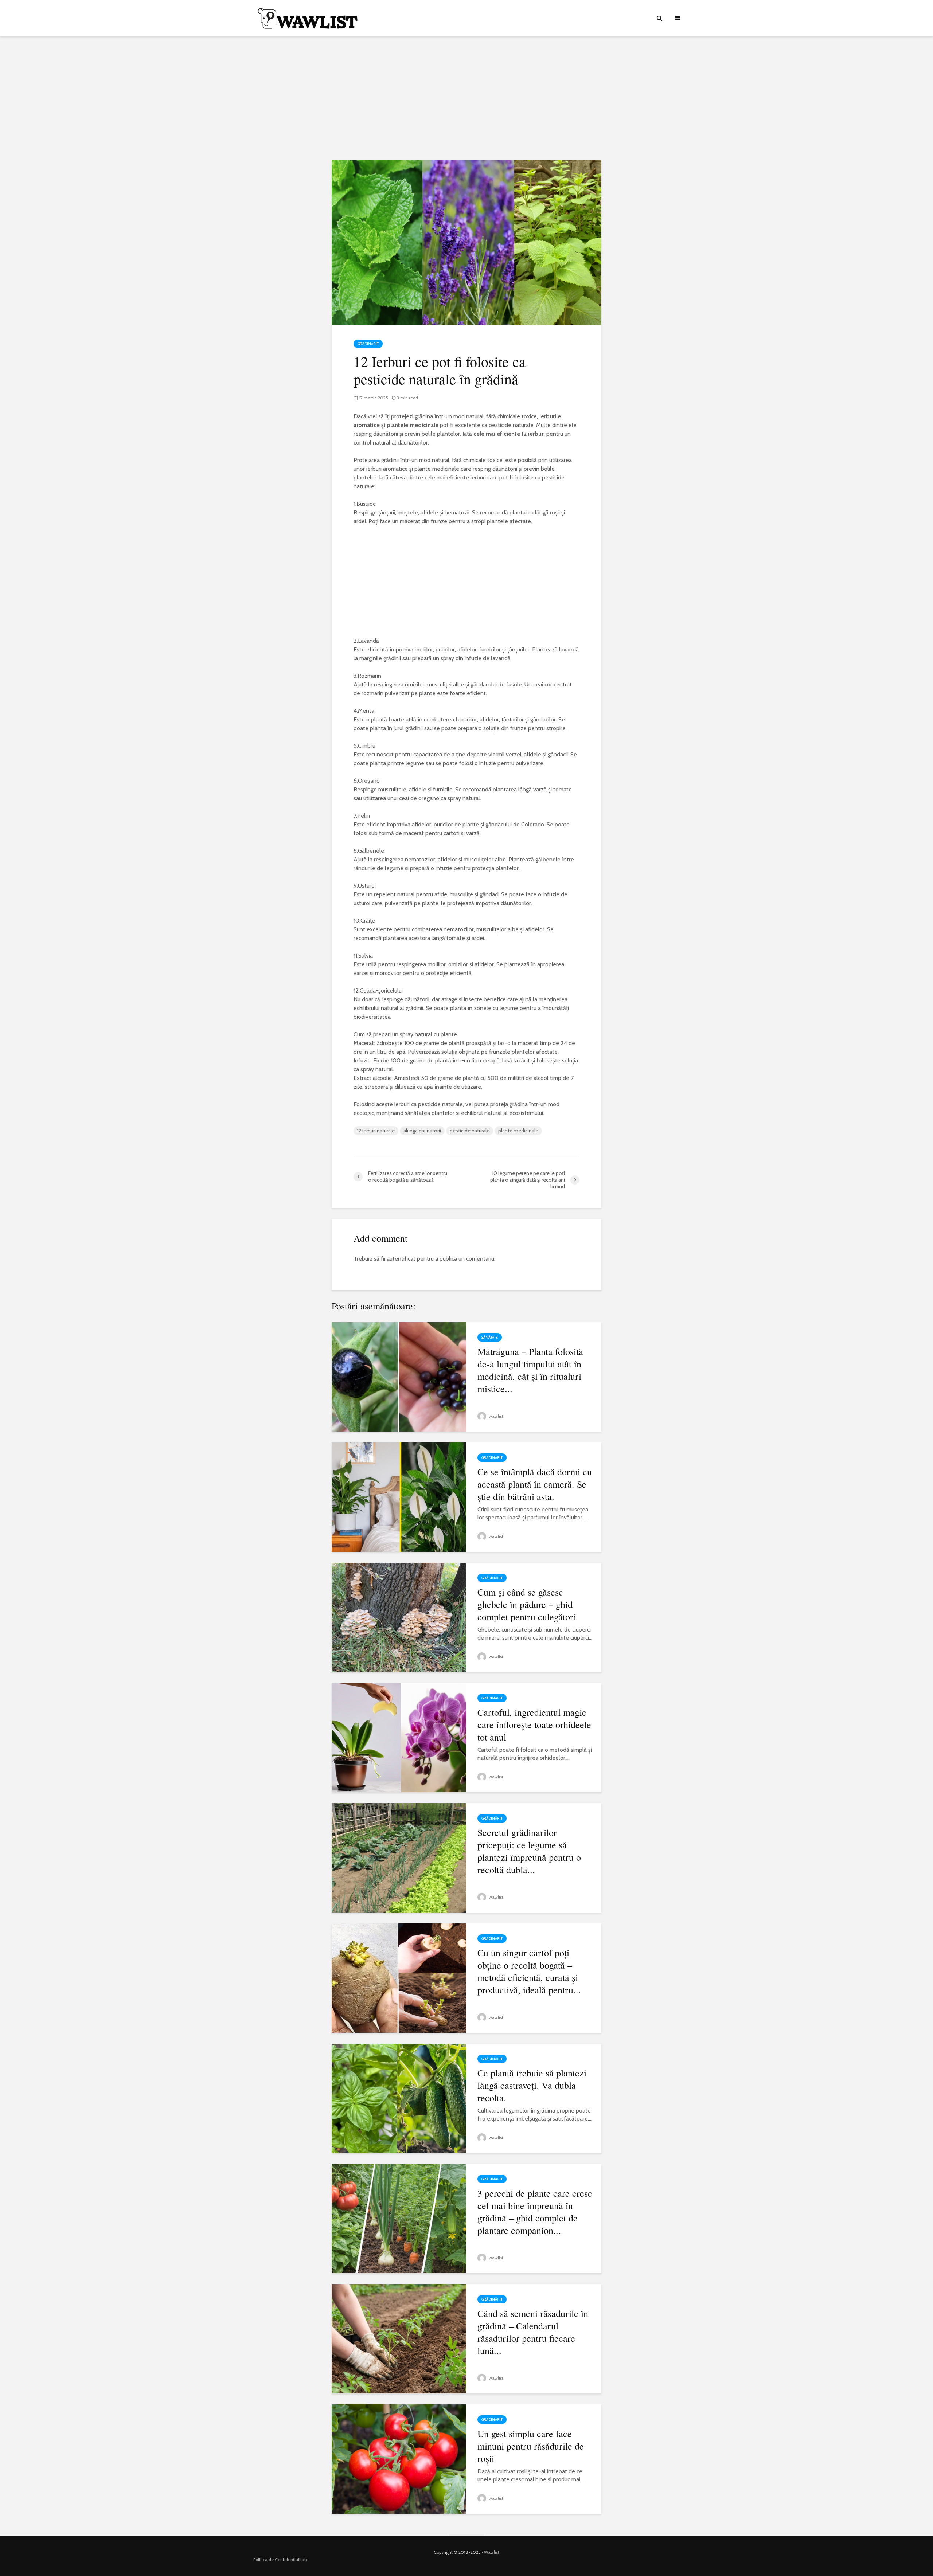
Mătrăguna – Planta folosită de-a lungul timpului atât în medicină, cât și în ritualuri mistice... (530, 1370)
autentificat (401, 1259)
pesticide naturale (470, 1131)
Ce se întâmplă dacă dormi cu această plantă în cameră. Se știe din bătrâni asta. (535, 1484)
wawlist (495, 1416)
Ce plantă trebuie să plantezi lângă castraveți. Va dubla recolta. (532, 2085)
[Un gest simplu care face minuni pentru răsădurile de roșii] (399, 2458)
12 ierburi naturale (376, 1131)
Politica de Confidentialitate (281, 2559)
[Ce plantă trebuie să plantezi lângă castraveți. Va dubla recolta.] (399, 2098)
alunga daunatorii (422, 1131)
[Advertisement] (466, 98)
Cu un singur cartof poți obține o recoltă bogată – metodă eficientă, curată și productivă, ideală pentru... (529, 1971)
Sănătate (490, 1337)
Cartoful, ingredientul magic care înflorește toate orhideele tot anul (534, 1724)
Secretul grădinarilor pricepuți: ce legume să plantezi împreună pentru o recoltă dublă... (529, 1851)
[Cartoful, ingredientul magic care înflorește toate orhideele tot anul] (399, 1737)
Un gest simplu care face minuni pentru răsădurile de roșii (531, 2446)
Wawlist (492, 2552)
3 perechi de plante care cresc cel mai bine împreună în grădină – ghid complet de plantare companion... (535, 2212)
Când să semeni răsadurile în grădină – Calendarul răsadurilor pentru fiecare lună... (533, 2332)
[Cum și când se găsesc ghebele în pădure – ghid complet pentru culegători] (399, 1617)
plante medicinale (518, 1131)
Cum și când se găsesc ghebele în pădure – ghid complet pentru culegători (527, 1604)
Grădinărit (368, 344)
